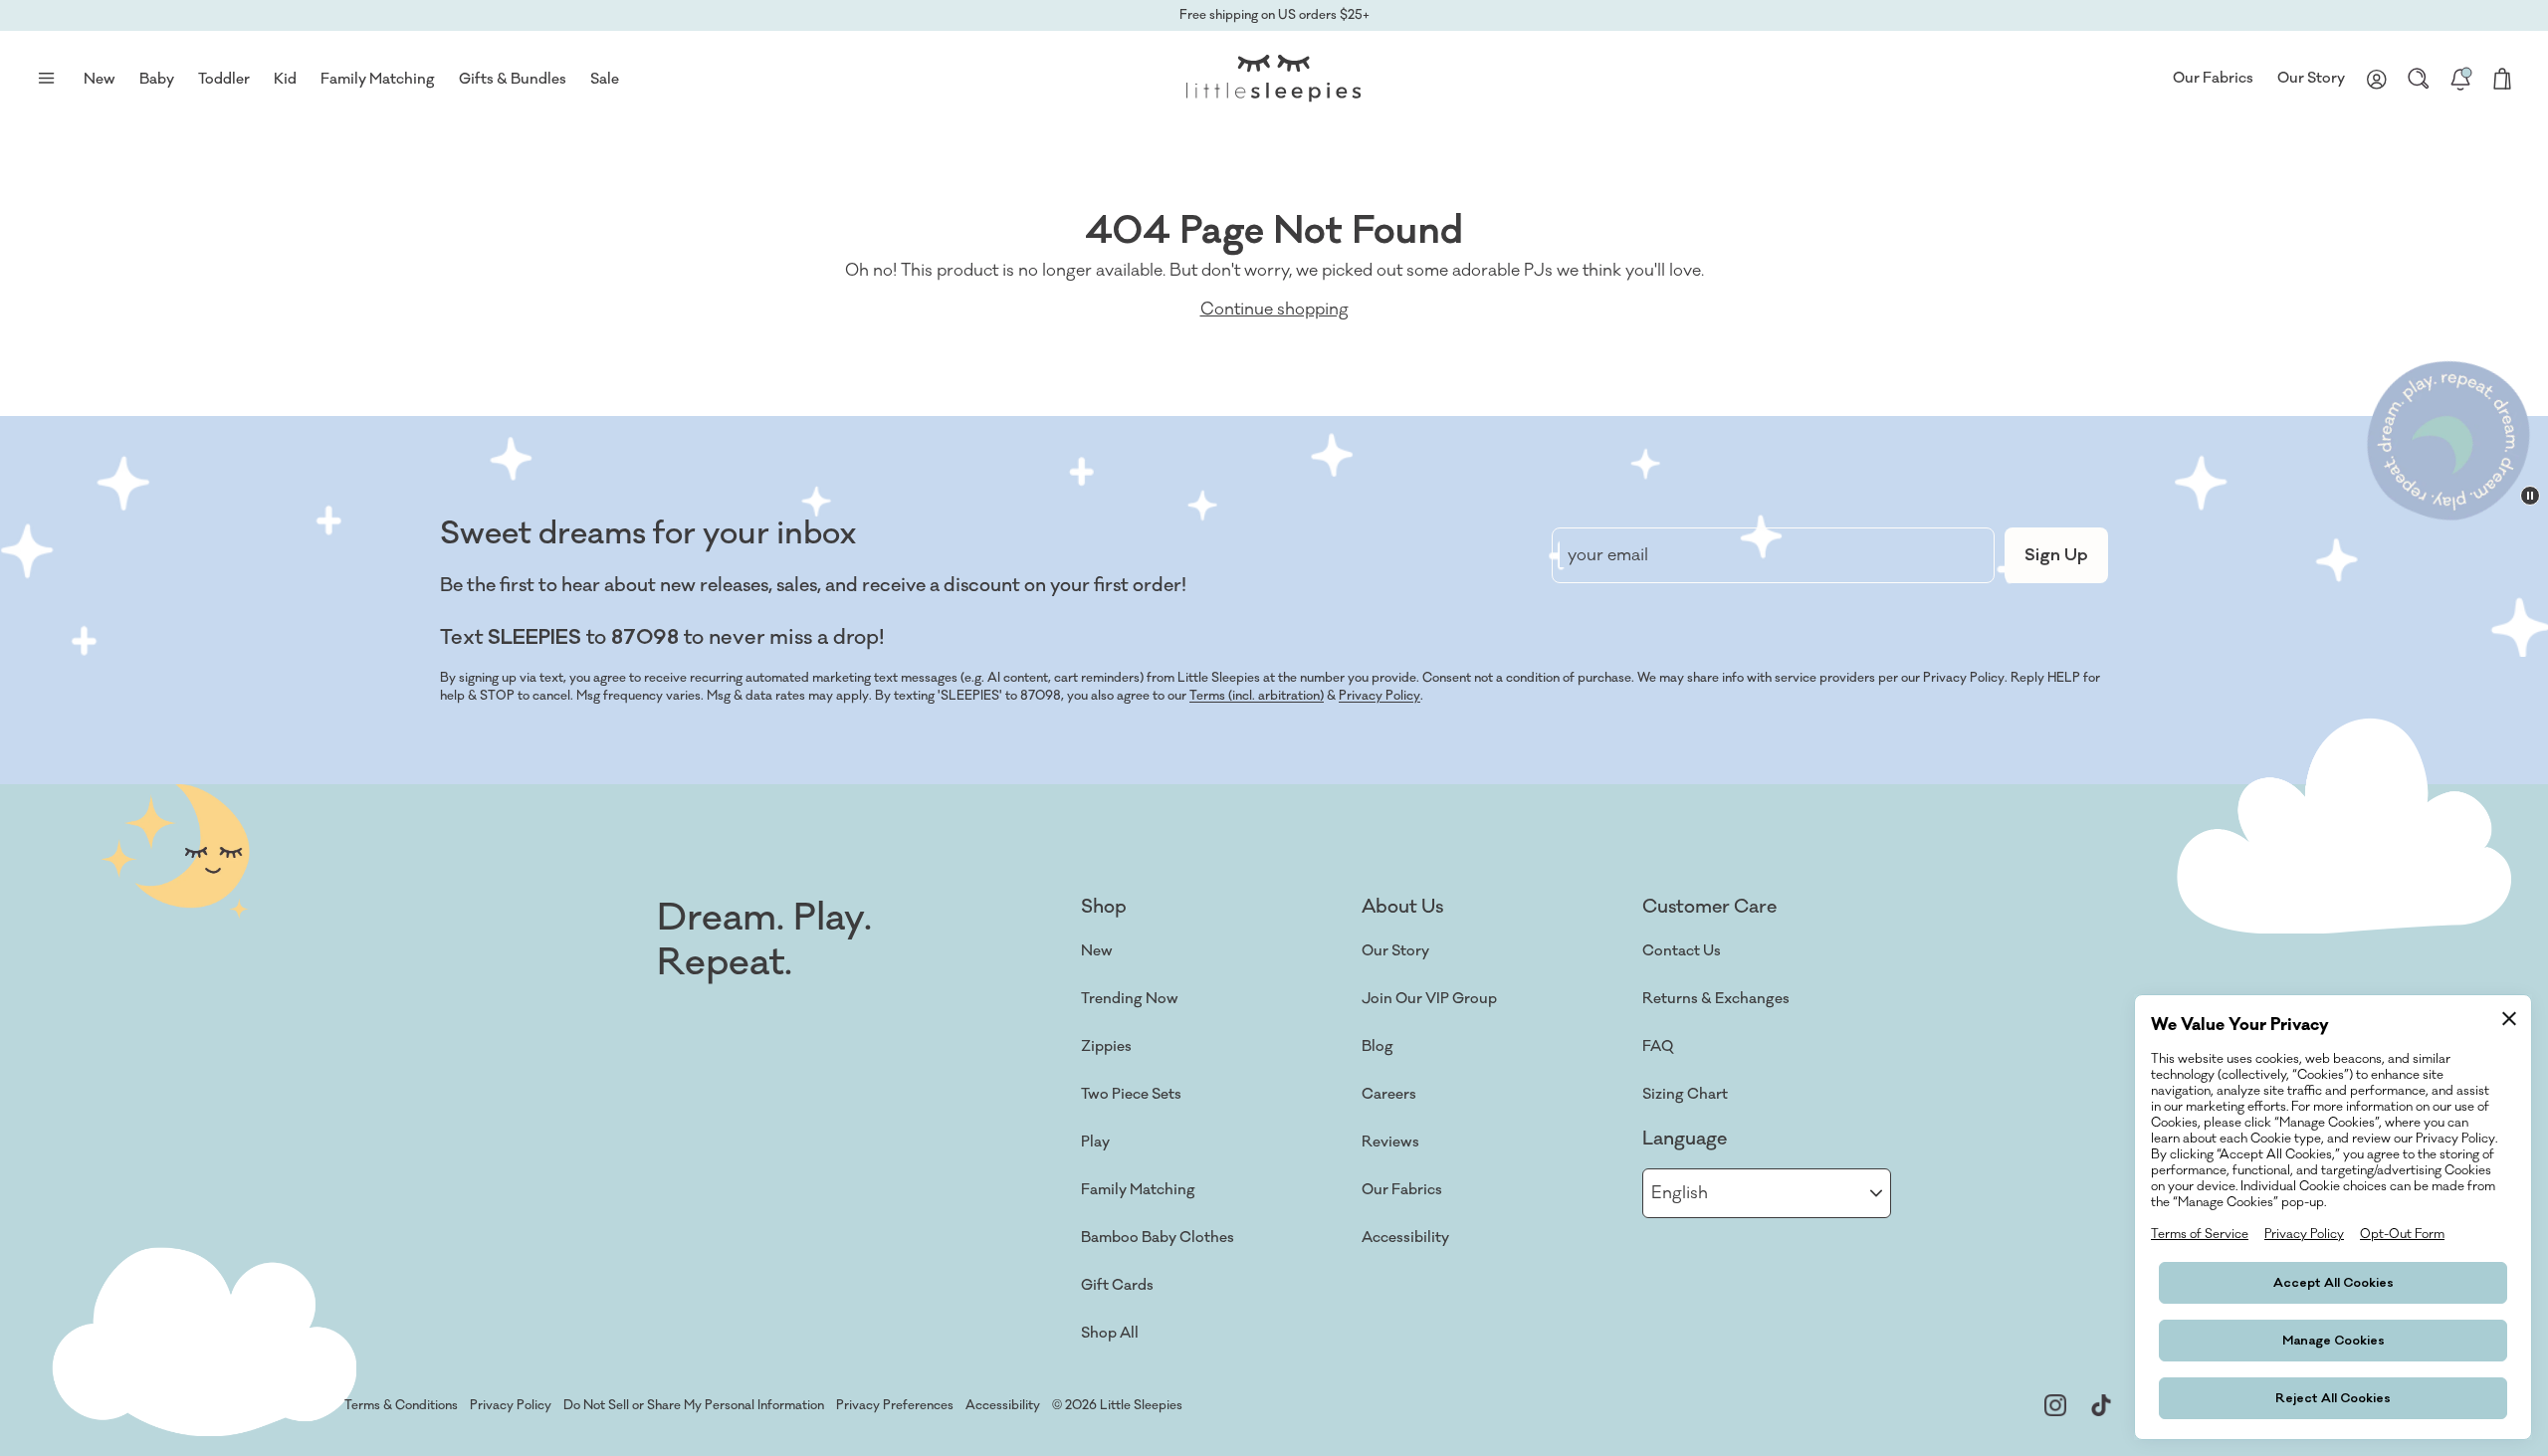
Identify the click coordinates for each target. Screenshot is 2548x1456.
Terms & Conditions (401, 1405)
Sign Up (2056, 555)
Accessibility (1405, 1238)
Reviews (1390, 1142)
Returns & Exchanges (1716, 999)
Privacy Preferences (895, 1405)
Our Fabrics (2213, 78)
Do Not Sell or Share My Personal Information (694, 1405)
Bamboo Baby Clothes (1158, 1238)
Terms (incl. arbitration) (1257, 696)
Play (1095, 1142)
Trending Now (1130, 999)
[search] (2419, 79)
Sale (605, 79)
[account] (2377, 79)
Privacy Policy (1380, 696)
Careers (1389, 1094)
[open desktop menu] (46, 79)
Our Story (2311, 78)
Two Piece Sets (1131, 1094)
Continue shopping (1274, 310)
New (1097, 951)
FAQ (1658, 1046)
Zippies (1106, 1046)
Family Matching (1138, 1190)
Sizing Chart (1685, 1094)
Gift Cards (1117, 1285)
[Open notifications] (2460, 79)
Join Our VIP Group (1429, 999)
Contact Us (1682, 951)
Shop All (1110, 1333)
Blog (1378, 1046)
